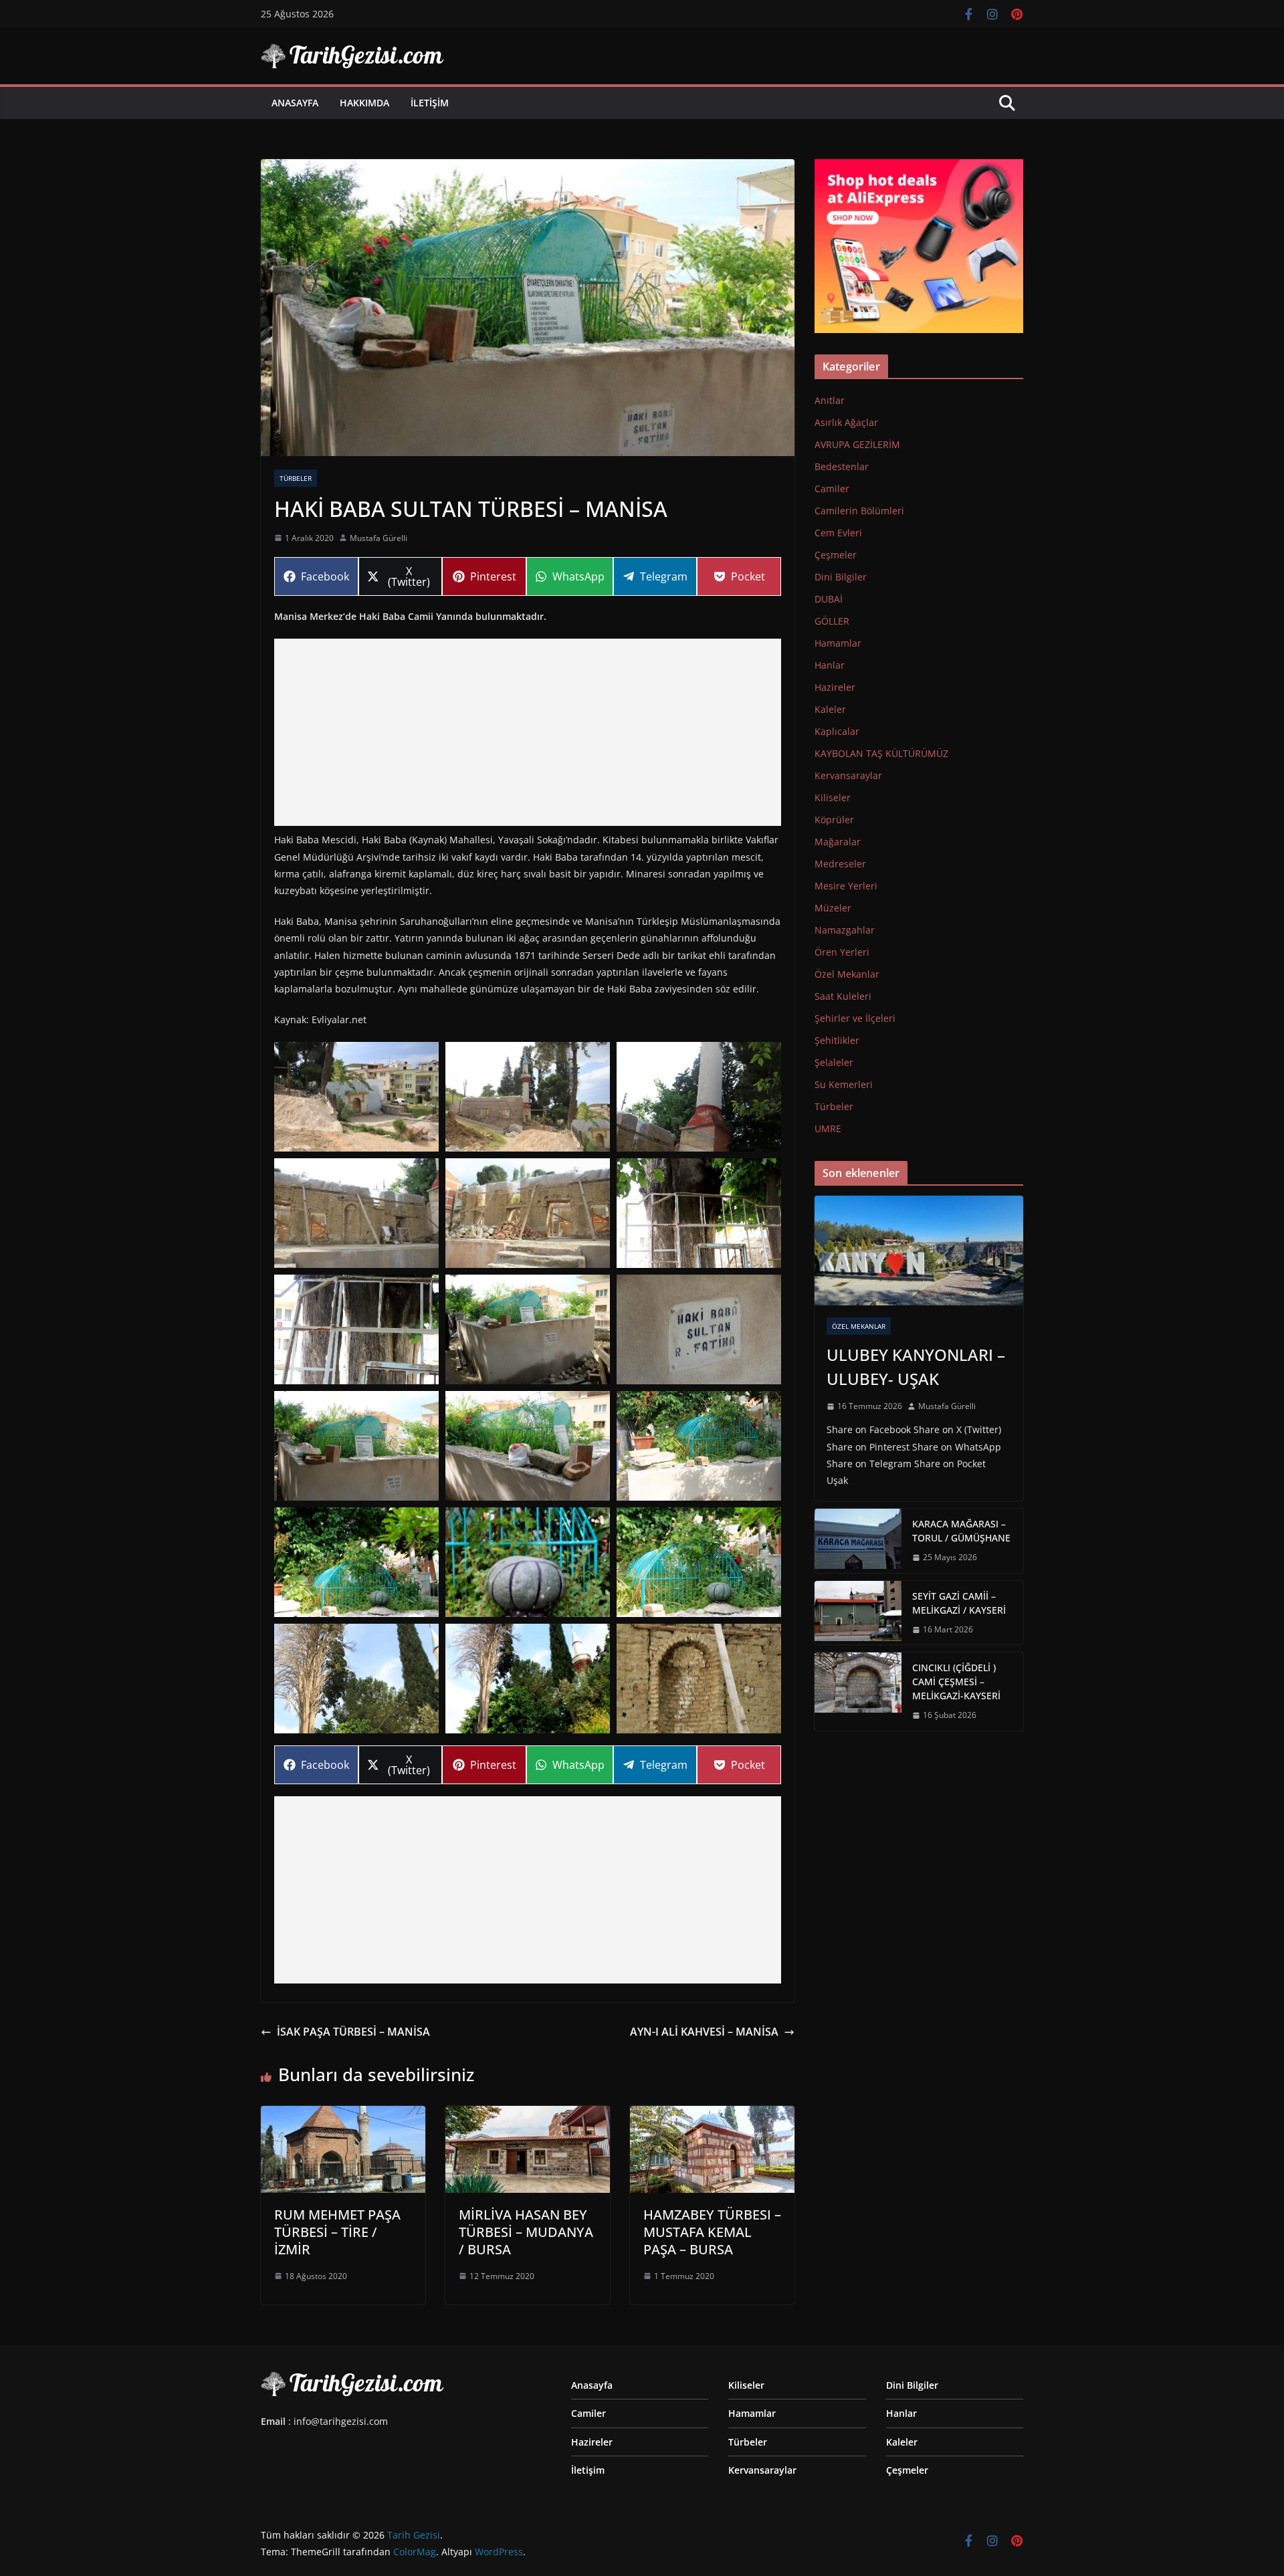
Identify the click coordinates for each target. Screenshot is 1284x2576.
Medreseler (840, 864)
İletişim (430, 103)
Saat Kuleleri (843, 996)
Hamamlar (838, 643)
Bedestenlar (842, 466)
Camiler (832, 489)
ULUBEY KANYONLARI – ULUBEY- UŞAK (916, 1367)
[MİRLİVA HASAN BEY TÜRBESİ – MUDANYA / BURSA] (528, 2115)
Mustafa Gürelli (379, 538)
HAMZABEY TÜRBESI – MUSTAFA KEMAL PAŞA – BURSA (712, 2232)
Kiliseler (833, 797)
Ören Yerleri (842, 952)
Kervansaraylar (848, 775)
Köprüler (834, 820)
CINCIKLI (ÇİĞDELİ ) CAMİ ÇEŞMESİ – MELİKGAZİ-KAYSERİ (956, 1682)
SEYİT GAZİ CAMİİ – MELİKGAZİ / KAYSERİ (959, 1603)
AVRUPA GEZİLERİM (857, 444)
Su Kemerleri (844, 1084)
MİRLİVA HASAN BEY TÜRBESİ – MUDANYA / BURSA (526, 2232)
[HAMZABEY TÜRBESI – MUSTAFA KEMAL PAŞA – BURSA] (712, 2115)
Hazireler (835, 687)
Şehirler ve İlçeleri (855, 1018)
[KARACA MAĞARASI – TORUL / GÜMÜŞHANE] (858, 1541)
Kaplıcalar (837, 731)
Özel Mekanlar (847, 974)
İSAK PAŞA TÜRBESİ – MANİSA (353, 2032)
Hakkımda (364, 103)
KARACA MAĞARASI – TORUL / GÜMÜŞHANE (961, 1531)
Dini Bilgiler (841, 577)
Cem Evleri (838, 533)
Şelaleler (834, 1062)
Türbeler (296, 478)
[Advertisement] (528, 732)
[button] (356, 1097)
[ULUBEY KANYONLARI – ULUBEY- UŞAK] (919, 1251)
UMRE (828, 1129)
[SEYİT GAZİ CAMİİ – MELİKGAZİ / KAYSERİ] (858, 1613)
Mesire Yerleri (846, 886)
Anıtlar (830, 400)
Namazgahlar (845, 930)
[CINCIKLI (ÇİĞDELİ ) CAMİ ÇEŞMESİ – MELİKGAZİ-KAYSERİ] (858, 1692)
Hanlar (830, 665)
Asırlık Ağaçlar (846, 422)
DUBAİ (829, 599)
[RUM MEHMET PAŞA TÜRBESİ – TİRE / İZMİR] (343, 2115)
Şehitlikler (837, 1040)
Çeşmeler (836, 555)
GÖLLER (832, 621)
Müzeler (833, 908)
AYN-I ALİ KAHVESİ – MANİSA (704, 2032)
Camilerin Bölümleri (859, 511)
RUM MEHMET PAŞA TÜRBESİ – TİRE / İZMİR (337, 2232)
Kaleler (830, 709)
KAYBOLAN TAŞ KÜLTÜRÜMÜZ (881, 753)
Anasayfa (295, 103)
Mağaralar (838, 842)
